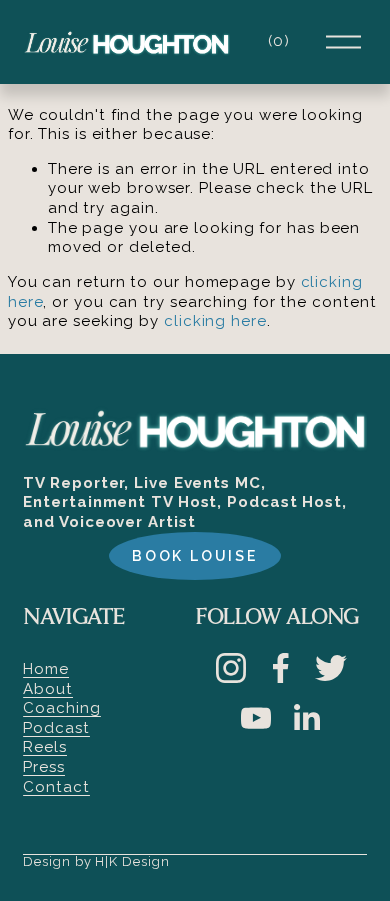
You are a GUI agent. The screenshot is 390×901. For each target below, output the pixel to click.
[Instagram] (231, 668)
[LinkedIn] (306, 718)
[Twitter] (331, 668)
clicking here (215, 321)
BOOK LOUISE (195, 556)
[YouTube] (256, 718)
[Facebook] (281, 668)
